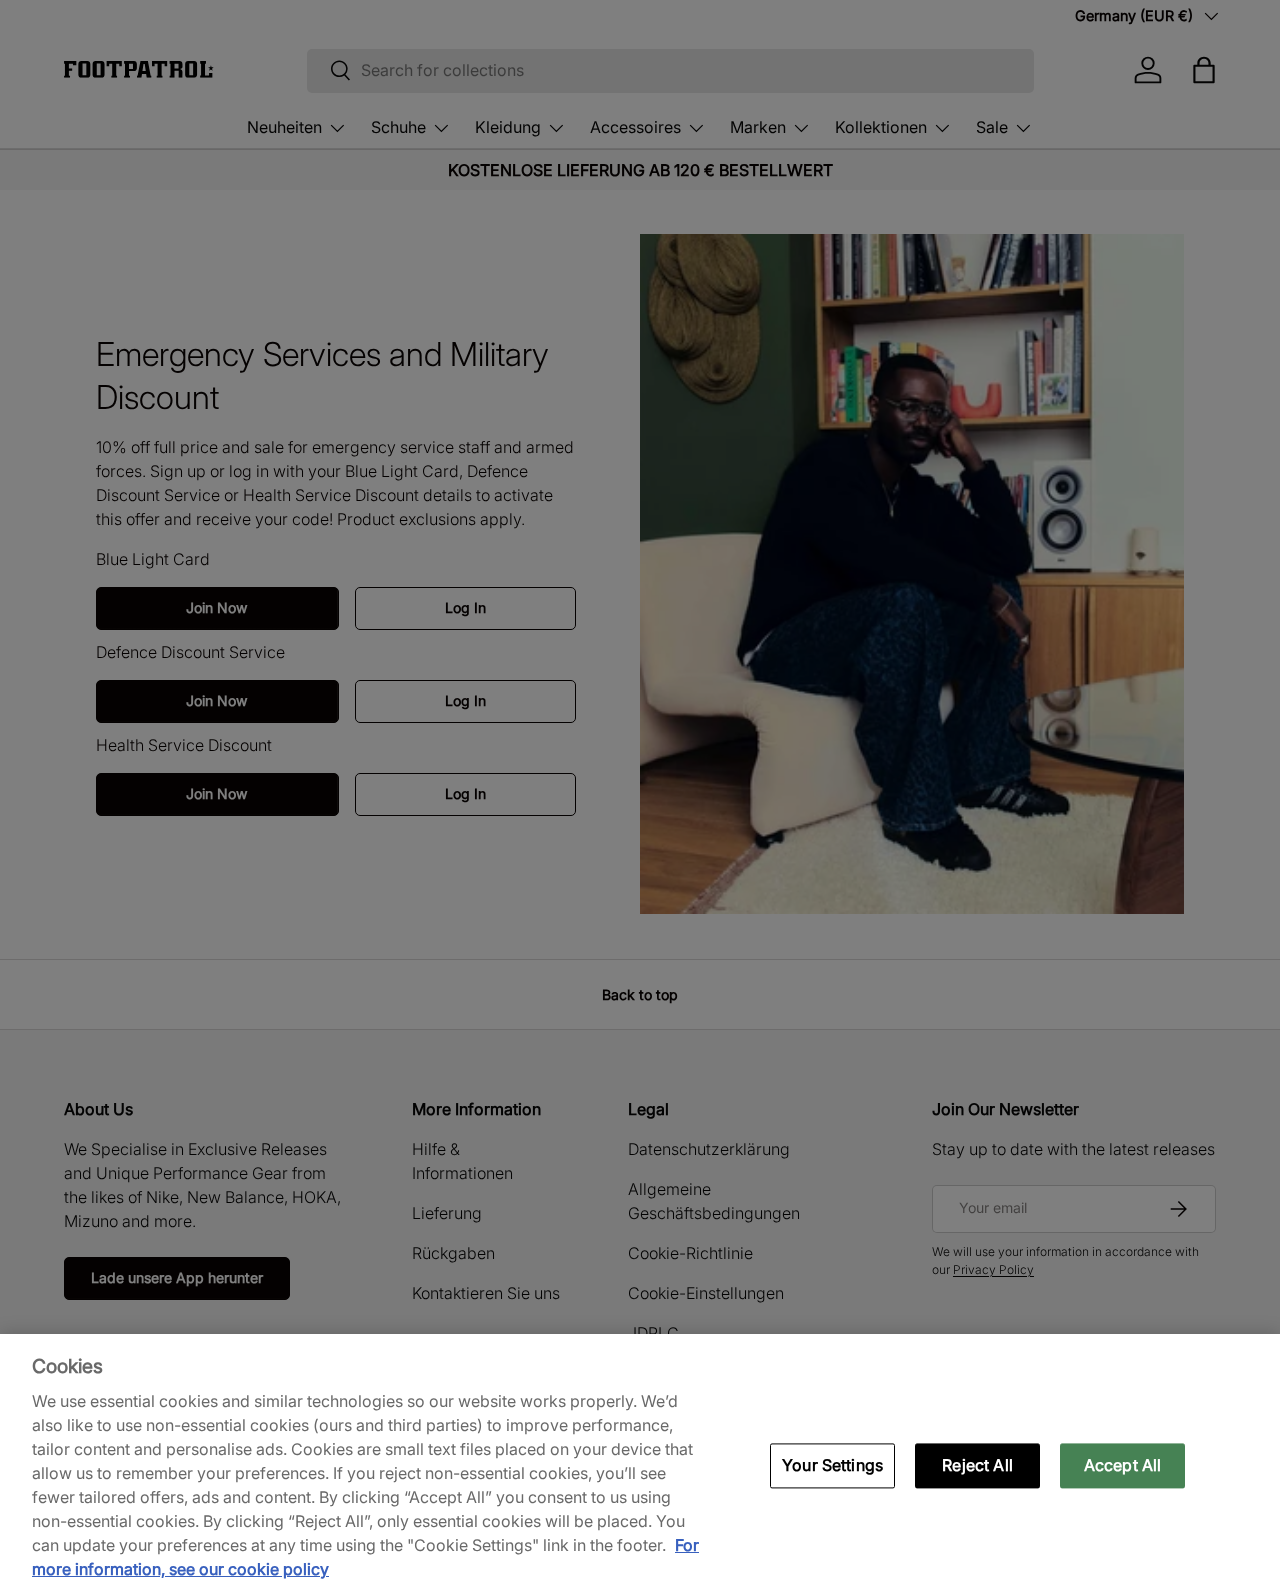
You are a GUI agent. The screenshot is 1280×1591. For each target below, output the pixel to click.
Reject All (977, 1465)
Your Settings (832, 1465)
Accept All (1123, 1465)
